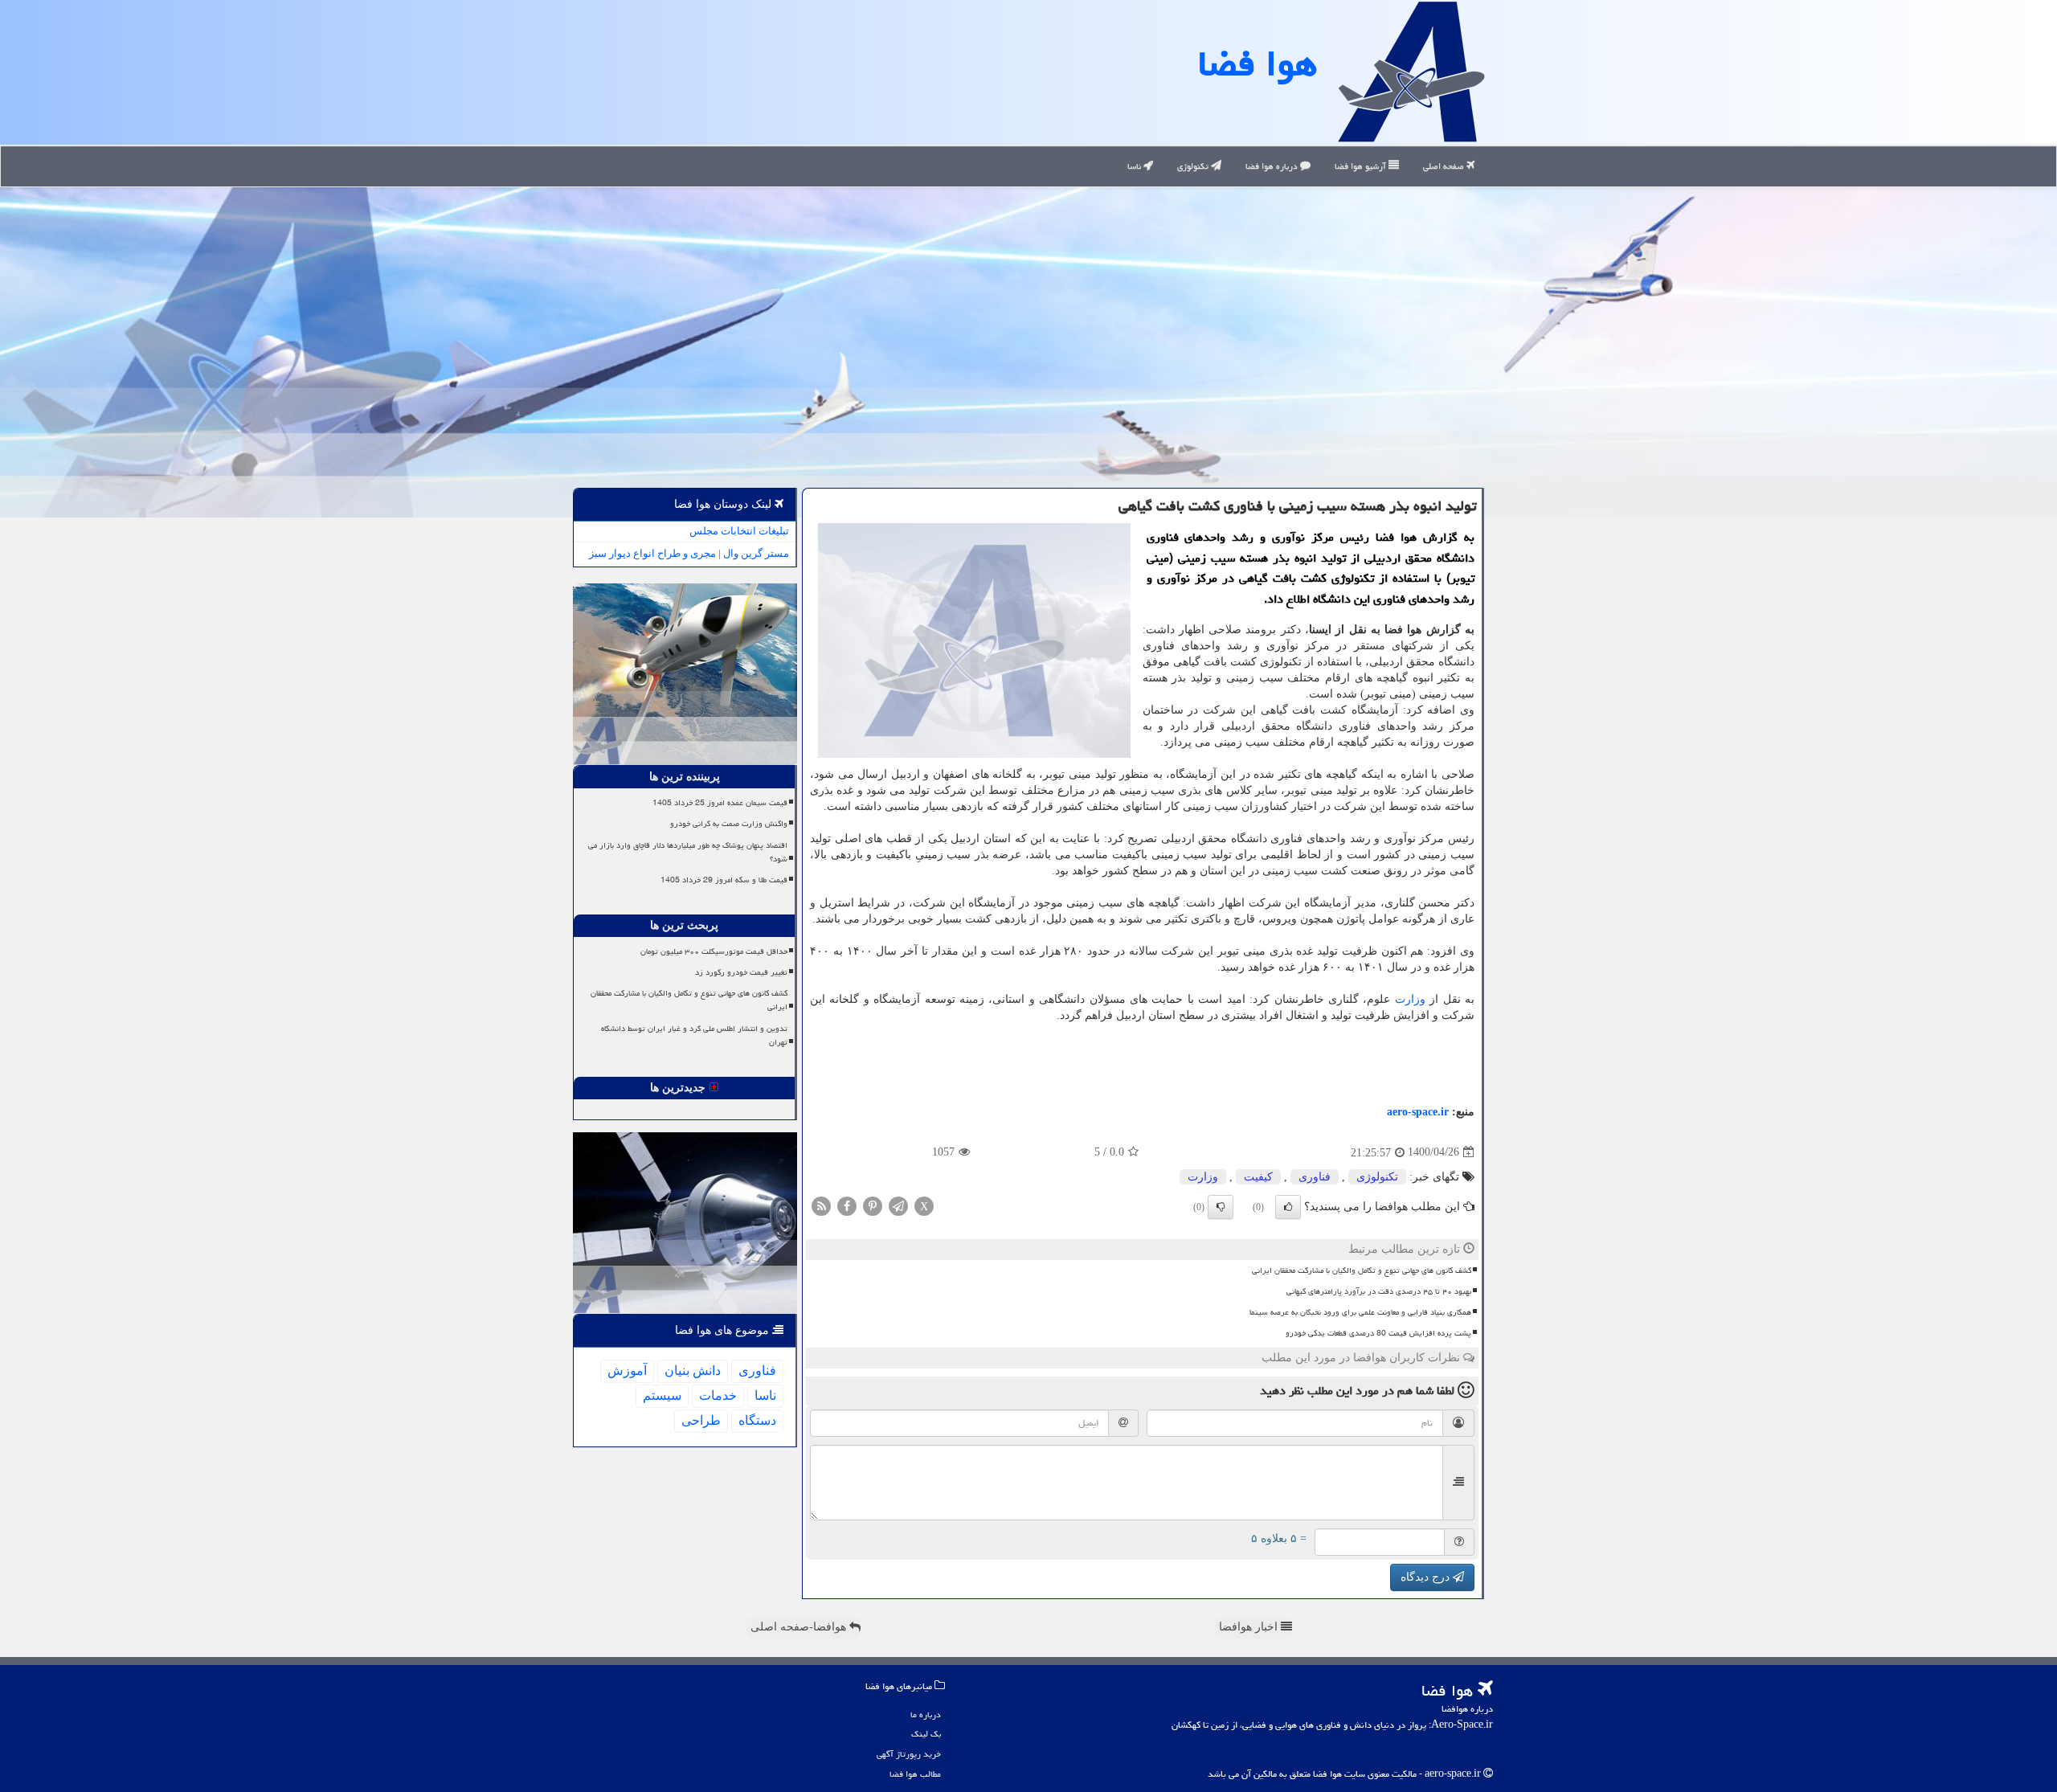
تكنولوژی (1377, 1177)
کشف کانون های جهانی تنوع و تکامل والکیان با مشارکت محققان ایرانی (1362, 1270)
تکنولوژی (1194, 166)
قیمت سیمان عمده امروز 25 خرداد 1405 (720, 803)
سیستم (662, 1395)
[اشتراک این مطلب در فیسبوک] (847, 1205)
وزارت (1410, 999)
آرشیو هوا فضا (1362, 166)
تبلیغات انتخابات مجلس (739, 531)
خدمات (718, 1395)
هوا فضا (1258, 63)
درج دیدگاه (1427, 1577)
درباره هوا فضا (1273, 166)
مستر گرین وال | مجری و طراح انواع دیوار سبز (689, 553)
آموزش (627, 1371)
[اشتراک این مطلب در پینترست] (873, 1205)
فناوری (1315, 1177)
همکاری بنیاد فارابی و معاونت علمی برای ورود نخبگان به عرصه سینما (1360, 1312)
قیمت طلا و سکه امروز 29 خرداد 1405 (724, 880)
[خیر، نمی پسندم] (1221, 1207)
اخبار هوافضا (1250, 1627)
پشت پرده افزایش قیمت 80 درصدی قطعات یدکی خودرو (1378, 1333)
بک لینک (926, 1734)
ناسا (1135, 166)
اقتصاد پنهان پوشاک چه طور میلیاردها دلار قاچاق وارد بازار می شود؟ (688, 852)
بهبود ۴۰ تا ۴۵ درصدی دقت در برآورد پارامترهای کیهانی (1379, 1291)
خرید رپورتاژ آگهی (909, 1754)
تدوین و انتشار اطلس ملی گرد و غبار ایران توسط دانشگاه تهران (694, 1035)
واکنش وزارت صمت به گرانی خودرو (729, 824)
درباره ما (926, 1714)
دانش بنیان (693, 1371)
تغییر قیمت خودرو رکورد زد (741, 972)
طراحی (701, 1420)
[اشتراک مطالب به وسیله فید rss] (821, 1205)
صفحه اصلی (1445, 166)
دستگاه (757, 1420)
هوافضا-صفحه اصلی (800, 1627)
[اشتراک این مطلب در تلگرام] (898, 1205)
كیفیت (1258, 1177)
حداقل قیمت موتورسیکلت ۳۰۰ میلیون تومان (714, 951)
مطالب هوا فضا (915, 1774)
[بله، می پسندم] (1288, 1207)
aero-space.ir (1418, 1112)
